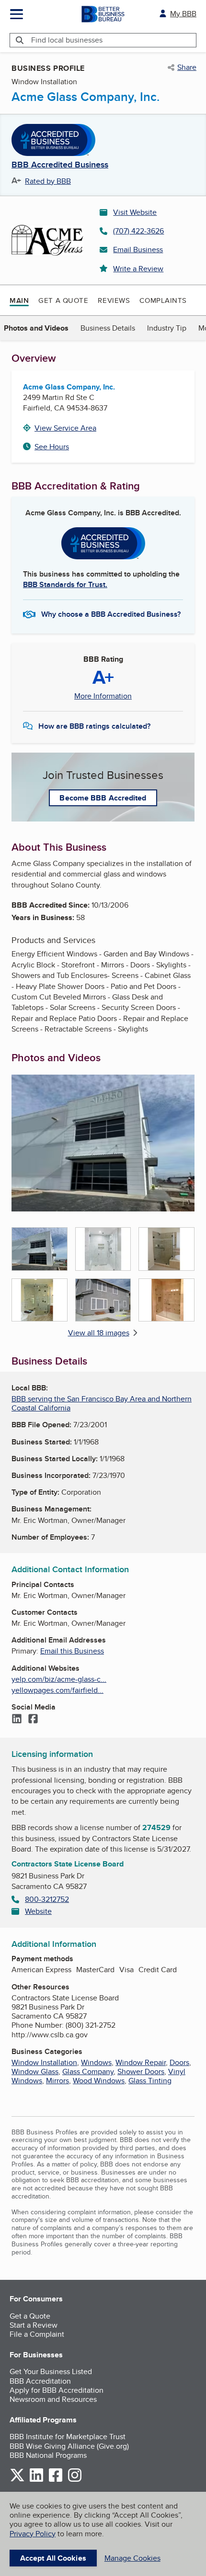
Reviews (114, 300)
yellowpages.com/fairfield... (57, 1690)
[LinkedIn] (17, 1720)
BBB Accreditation (40, 2381)
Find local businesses (67, 40)
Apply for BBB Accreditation (57, 2390)
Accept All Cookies (53, 2558)
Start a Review (34, 2325)
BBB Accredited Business (60, 165)
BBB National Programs (48, 2455)
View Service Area (65, 428)
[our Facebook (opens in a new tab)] (56, 2480)
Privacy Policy (33, 2534)
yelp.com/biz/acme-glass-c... (59, 1679)
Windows (96, 2062)
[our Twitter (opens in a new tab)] (17, 2480)
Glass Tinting (150, 2081)
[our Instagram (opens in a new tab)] (75, 2480)
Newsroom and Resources (53, 2399)
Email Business (138, 250)
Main (19, 300)
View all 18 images (99, 1333)
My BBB (183, 14)
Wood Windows (99, 2081)
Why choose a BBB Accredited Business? (111, 614)
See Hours (52, 447)
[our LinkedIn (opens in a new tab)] (36, 2480)
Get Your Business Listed (51, 2371)
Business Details (108, 328)
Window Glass (35, 2071)
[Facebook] (33, 1720)
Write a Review (138, 269)
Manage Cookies (132, 2558)
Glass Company (88, 2071)
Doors (179, 2062)
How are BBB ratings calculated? (94, 726)
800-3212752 (47, 1899)
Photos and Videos (36, 328)
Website (38, 1911)
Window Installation (44, 2062)
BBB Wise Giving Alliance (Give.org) (69, 2446)
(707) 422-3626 (138, 231)
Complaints (163, 300)
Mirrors (57, 2081)
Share (187, 67)
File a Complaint (37, 2334)
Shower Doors (141, 2071)
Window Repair (141, 2062)
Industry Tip (167, 328)
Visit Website (135, 212)
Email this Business (72, 1651)
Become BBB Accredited (103, 798)
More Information (103, 696)
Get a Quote (63, 300)
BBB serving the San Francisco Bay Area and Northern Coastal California (102, 1403)
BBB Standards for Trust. (65, 584)
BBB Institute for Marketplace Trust (68, 2437)
